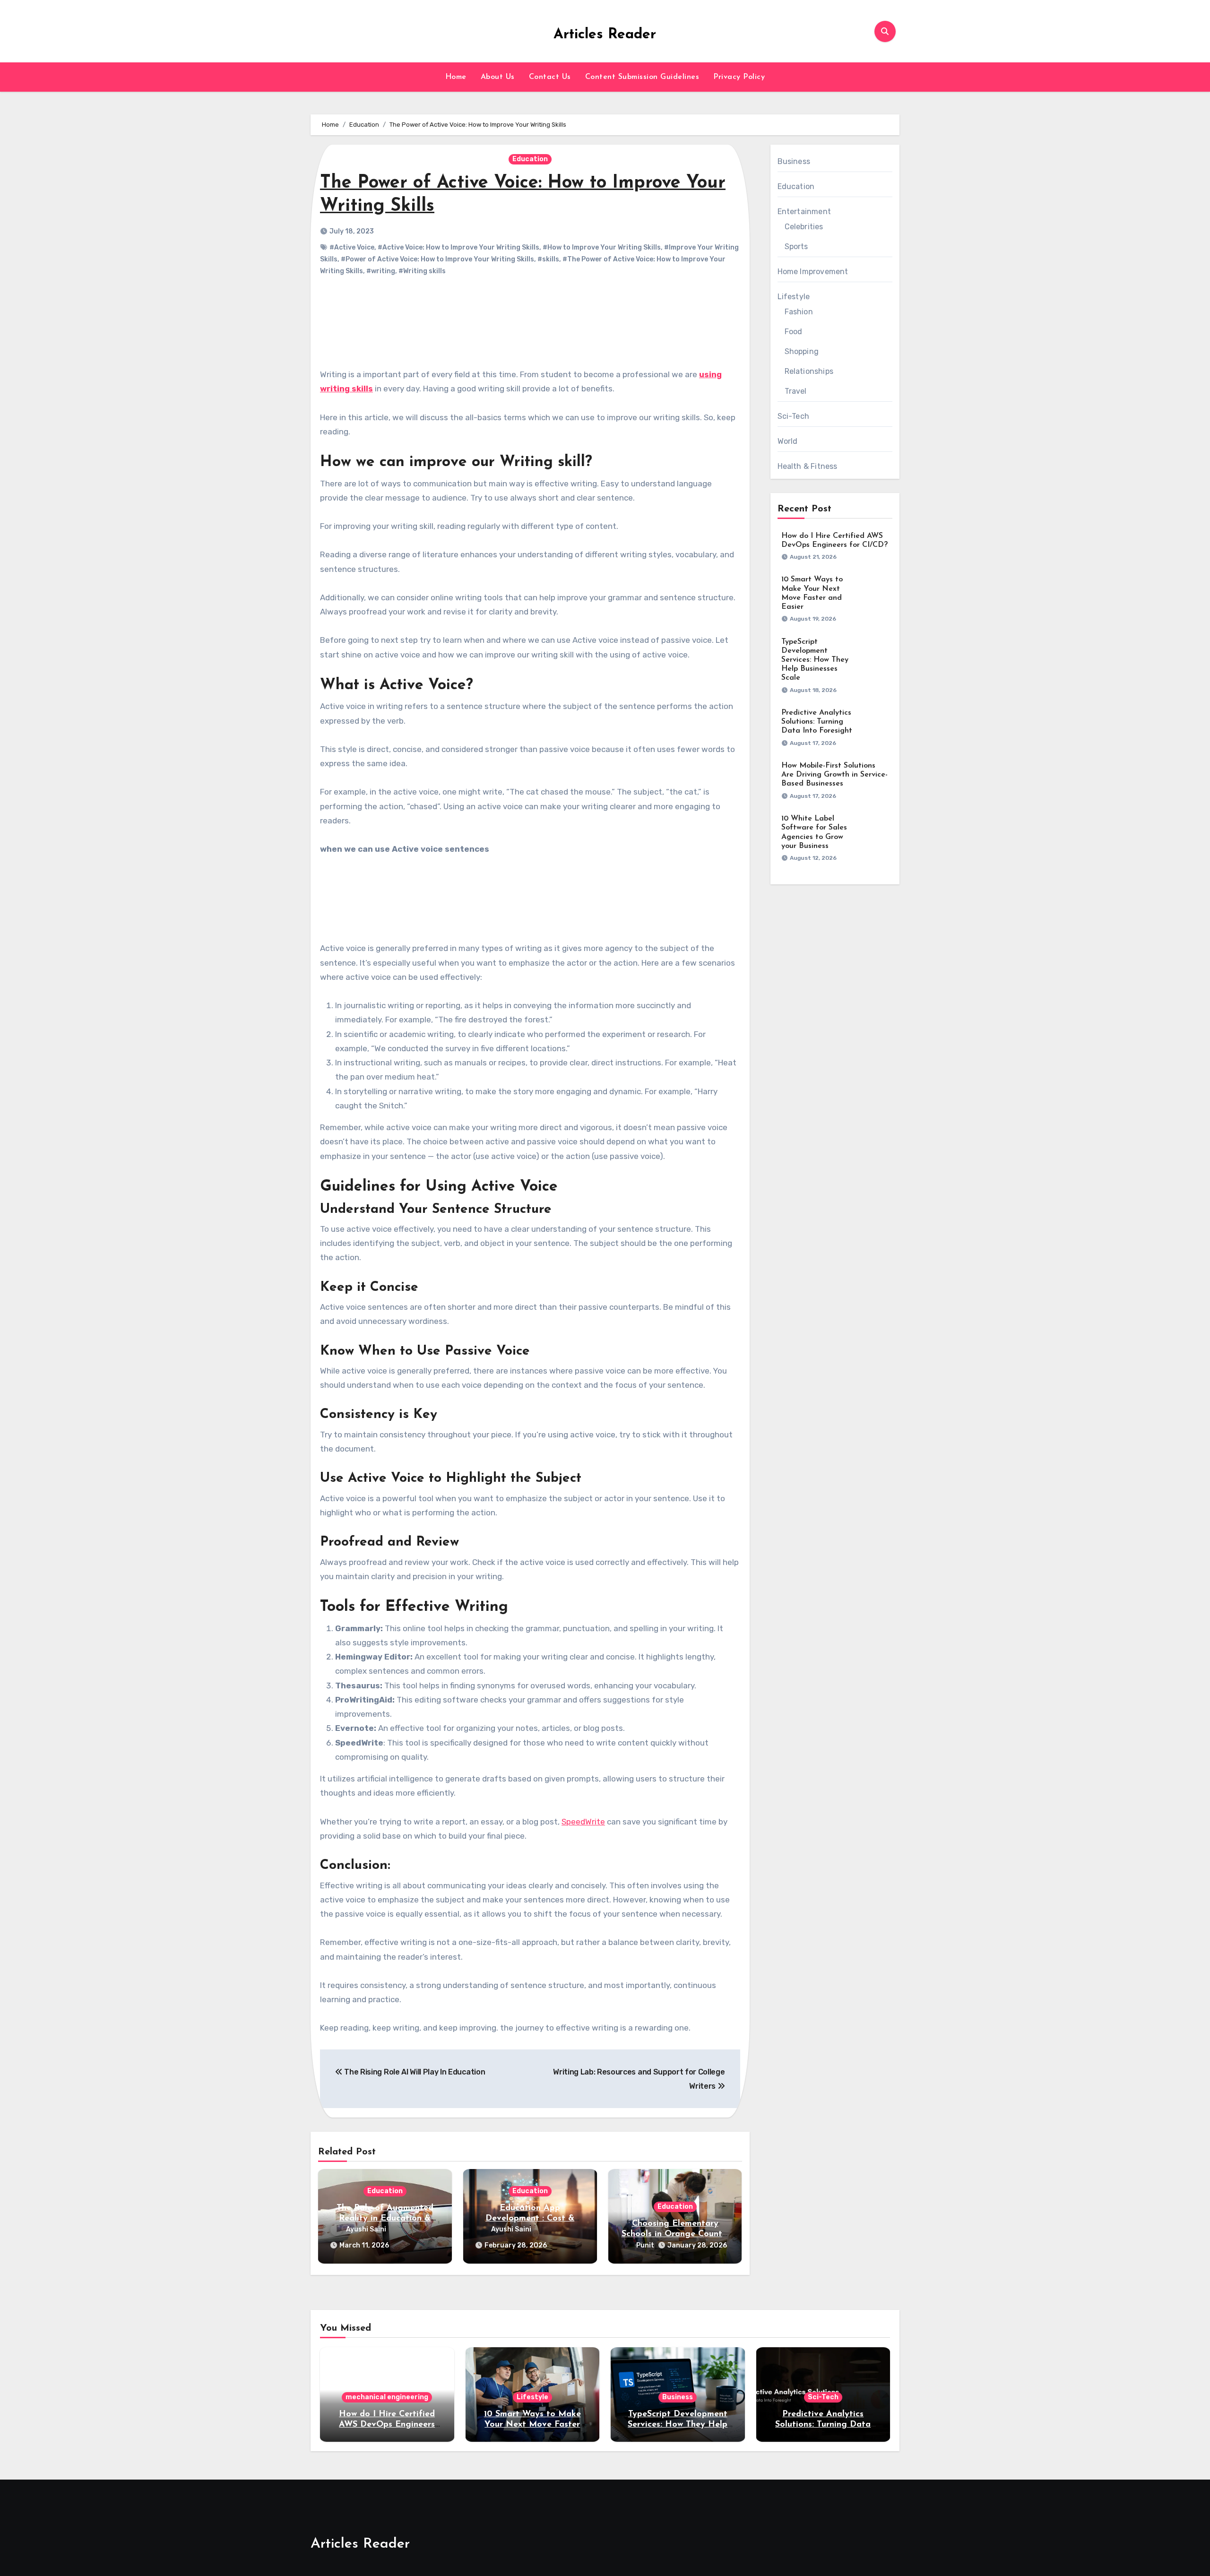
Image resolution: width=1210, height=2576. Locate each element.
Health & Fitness (808, 466)
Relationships (809, 371)
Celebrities (804, 227)
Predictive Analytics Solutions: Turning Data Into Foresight (817, 722)
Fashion (799, 312)
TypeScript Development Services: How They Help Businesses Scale (815, 660)
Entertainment (804, 212)
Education (530, 159)
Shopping (802, 351)
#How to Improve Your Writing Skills (602, 247)
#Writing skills (422, 271)
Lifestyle (794, 297)
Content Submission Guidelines (642, 77)
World (788, 441)
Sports (796, 246)
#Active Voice (352, 247)
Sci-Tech (794, 416)
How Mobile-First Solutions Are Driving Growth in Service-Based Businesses (834, 775)
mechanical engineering (387, 2397)
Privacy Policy (739, 77)
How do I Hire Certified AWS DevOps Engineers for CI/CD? (387, 2425)
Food (794, 332)
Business (794, 161)
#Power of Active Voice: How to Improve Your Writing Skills (437, 259)
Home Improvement (813, 272)
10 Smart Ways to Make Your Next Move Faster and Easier (532, 2425)
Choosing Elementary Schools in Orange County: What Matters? (675, 2234)
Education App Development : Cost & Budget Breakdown (530, 2218)
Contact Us (550, 77)
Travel (796, 391)
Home (456, 77)
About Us (498, 77)
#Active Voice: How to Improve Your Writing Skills (458, 247)
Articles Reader (605, 35)
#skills (548, 259)
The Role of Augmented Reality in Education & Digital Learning (385, 2218)
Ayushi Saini (366, 2229)
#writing (381, 271)
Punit (645, 2245)
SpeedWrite (583, 1822)
